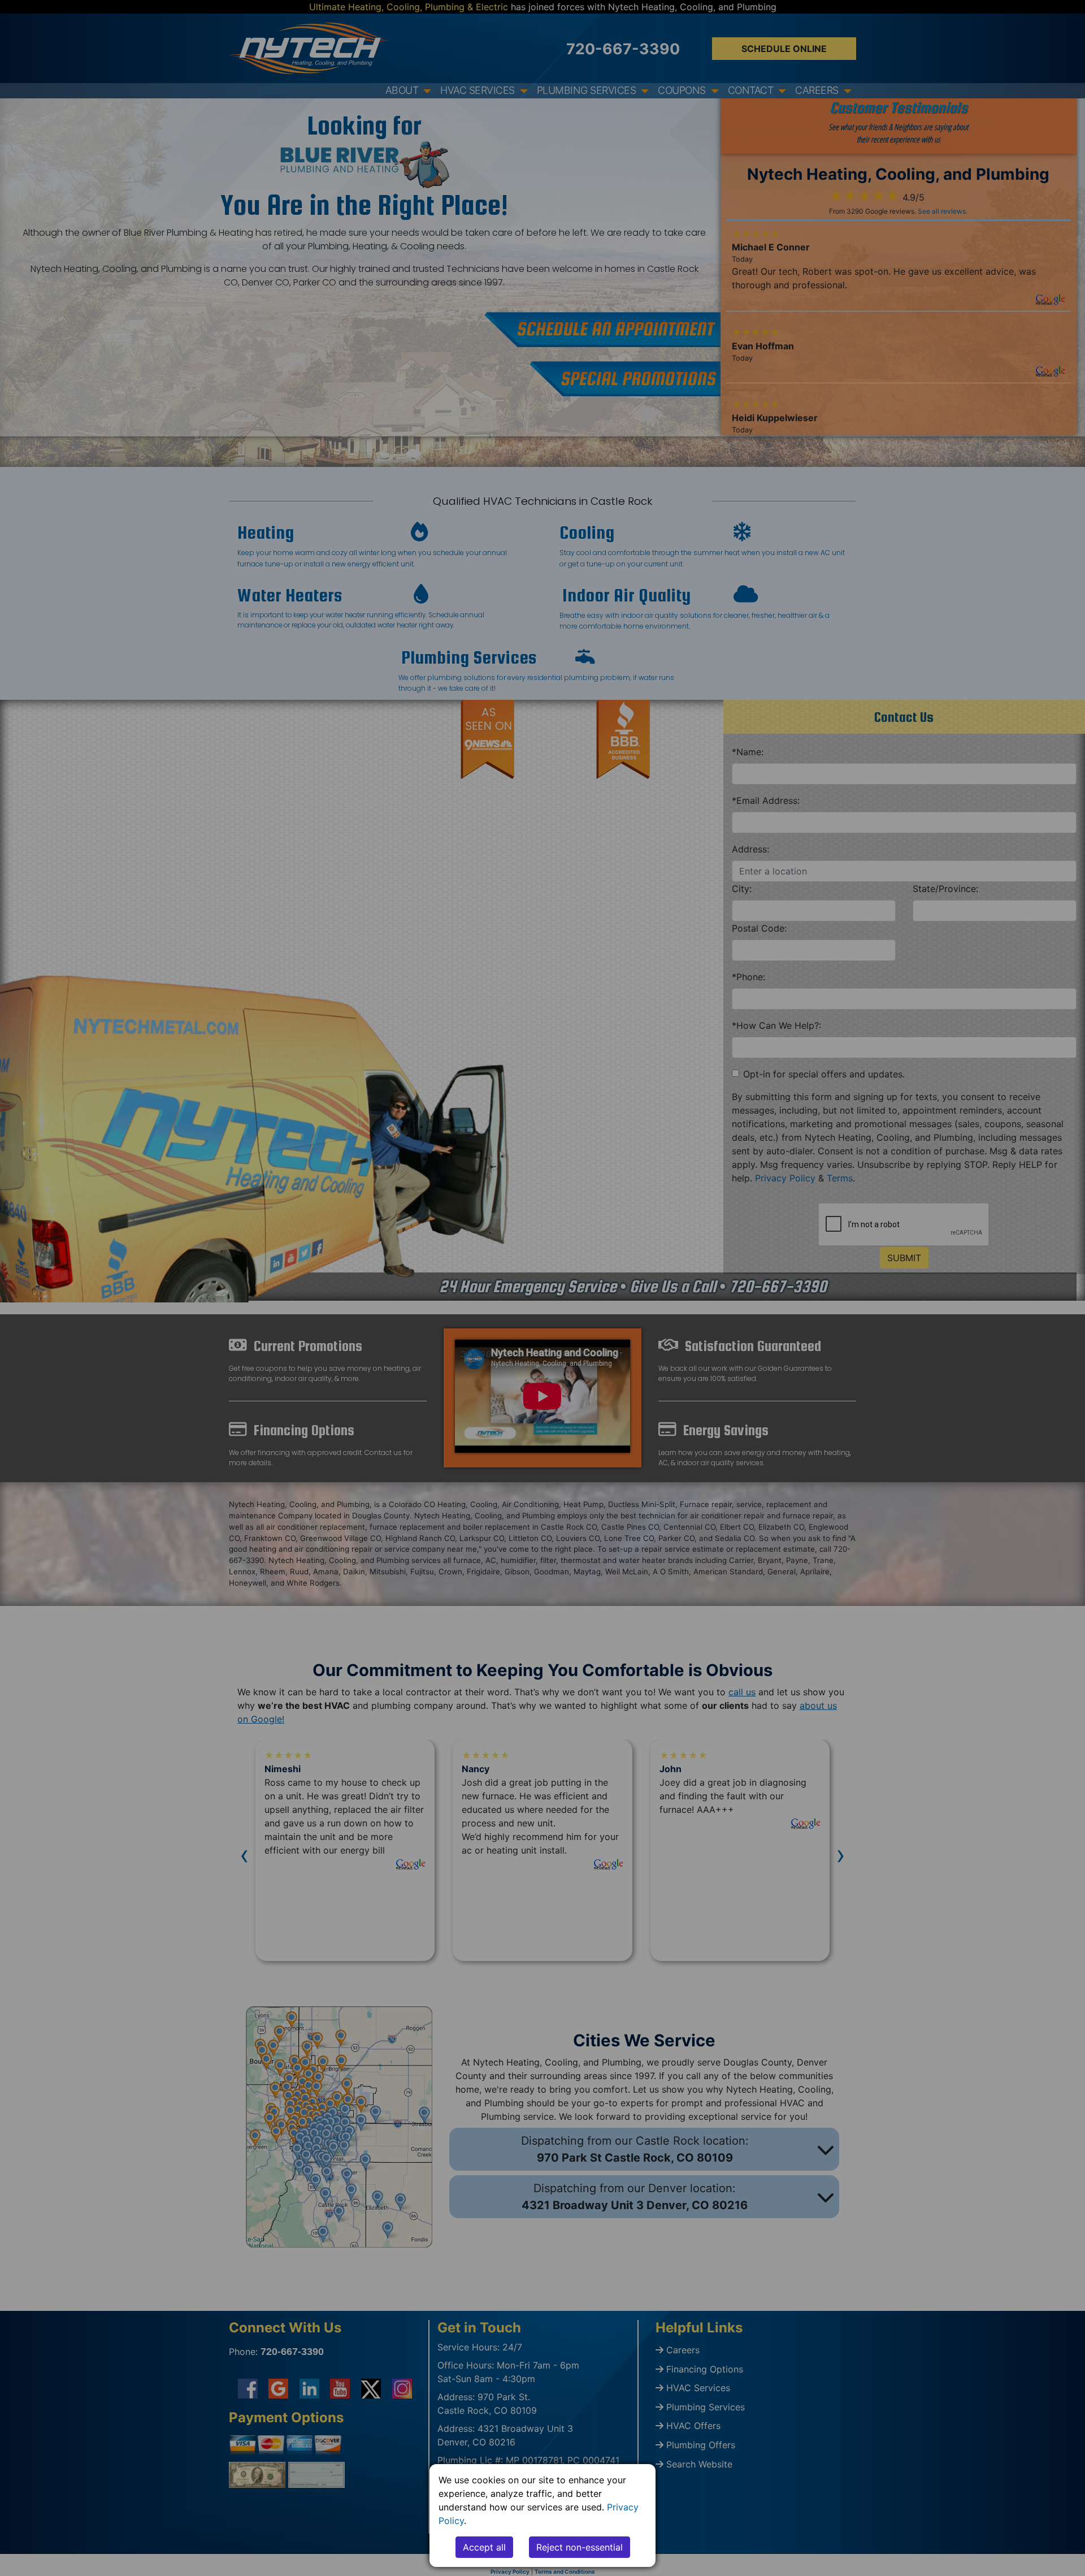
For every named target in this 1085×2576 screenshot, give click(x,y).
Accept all (484, 2547)
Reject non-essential (580, 2547)
